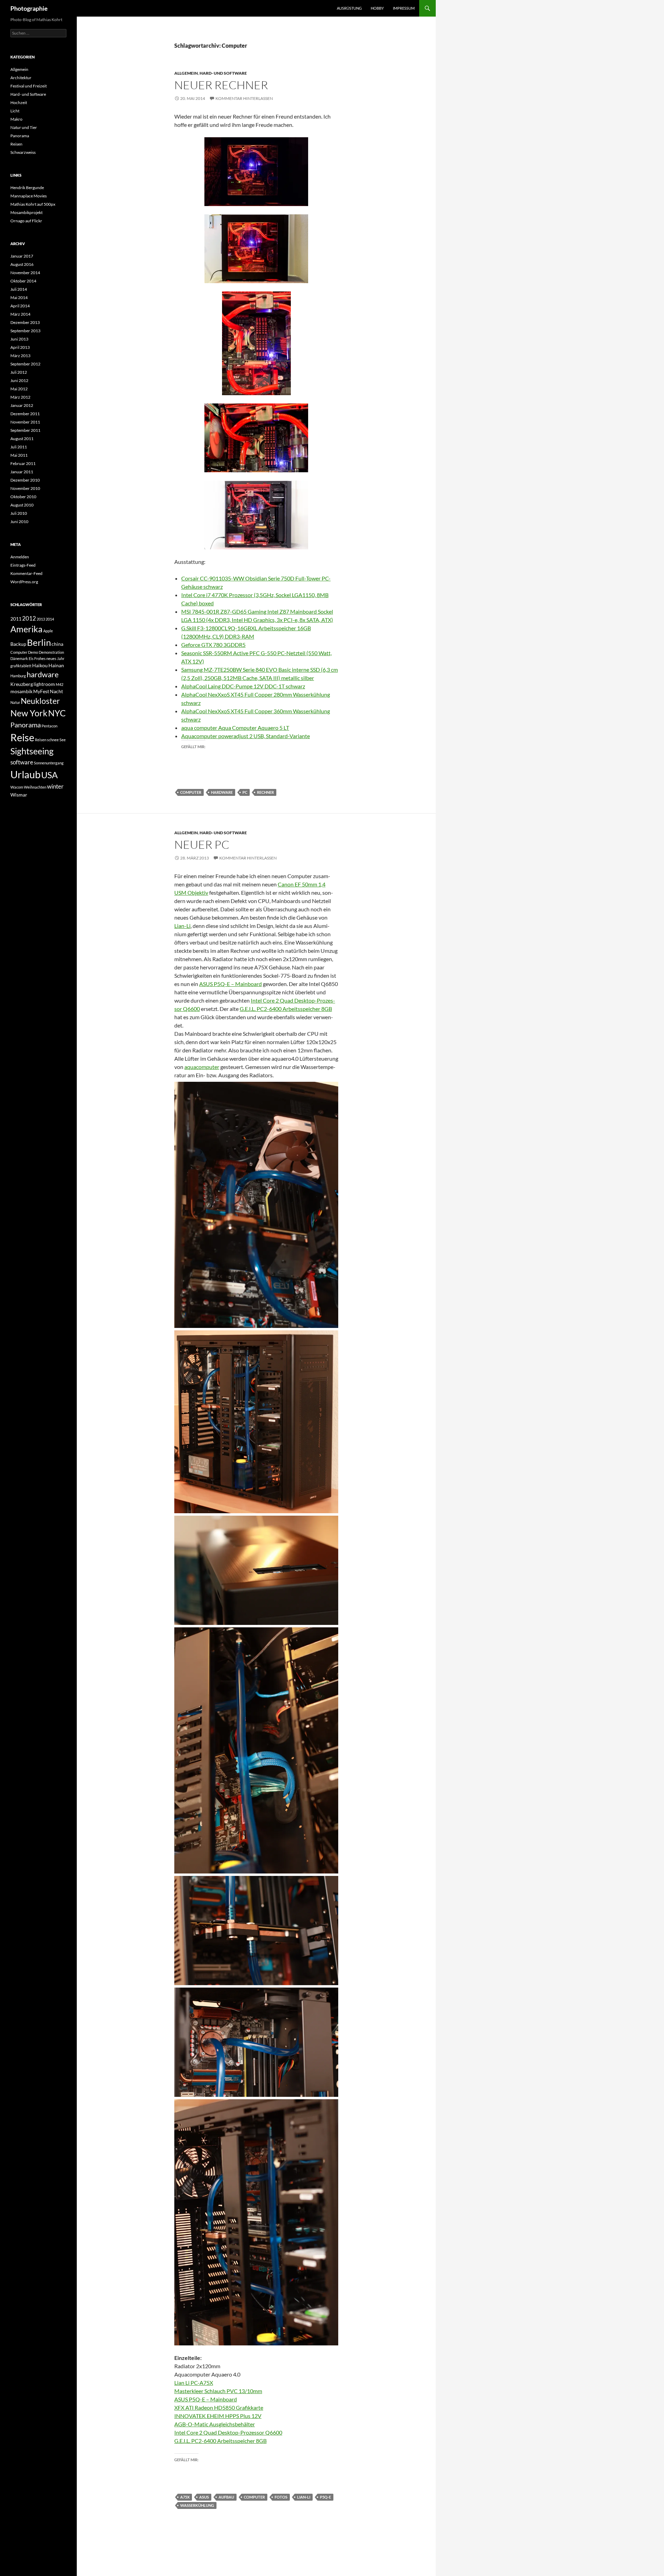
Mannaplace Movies (29, 196)
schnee (53, 740)
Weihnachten (35, 787)
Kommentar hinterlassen (244, 98)
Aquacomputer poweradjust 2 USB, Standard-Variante (246, 736)
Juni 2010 (19, 522)
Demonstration (51, 652)
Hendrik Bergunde (27, 188)
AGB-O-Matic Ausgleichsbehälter (215, 2424)
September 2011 (25, 430)
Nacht (56, 691)
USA (49, 775)
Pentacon (49, 726)
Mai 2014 (19, 297)
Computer (191, 792)
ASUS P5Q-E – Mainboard (230, 984)
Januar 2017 (22, 256)
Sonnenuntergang (49, 763)
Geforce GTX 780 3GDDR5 (213, 645)
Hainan (56, 665)
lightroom (44, 684)
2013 (41, 619)
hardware (222, 792)
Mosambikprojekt (26, 212)
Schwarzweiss (23, 152)
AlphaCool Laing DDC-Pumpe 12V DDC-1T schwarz (243, 686)
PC (245, 792)
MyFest (41, 691)
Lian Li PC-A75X (194, 2383)
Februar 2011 (23, 463)
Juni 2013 (19, 339)
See (63, 740)
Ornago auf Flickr (26, 221)
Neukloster (40, 701)
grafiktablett (21, 666)
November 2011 (25, 422)
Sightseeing (32, 751)
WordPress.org (24, 582)
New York (29, 713)
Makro (16, 119)
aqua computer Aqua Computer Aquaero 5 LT (235, 728)
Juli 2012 (19, 372)
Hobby (377, 8)
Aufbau (226, 2497)
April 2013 (20, 347)
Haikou (40, 665)
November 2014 (25, 273)
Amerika (26, 629)
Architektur (21, 78)
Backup (18, 644)
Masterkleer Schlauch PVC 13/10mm (218, 2391)
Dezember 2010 (25, 480)
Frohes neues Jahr (49, 658)
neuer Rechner (221, 85)
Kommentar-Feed (26, 573)
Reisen (16, 144)
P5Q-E (325, 2497)
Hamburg (18, 676)
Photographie (29, 8)
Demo (33, 652)
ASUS (204, 2497)
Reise (22, 737)
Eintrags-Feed (23, 565)
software (22, 762)
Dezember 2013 (25, 322)
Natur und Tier (24, 127)
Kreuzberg (22, 684)
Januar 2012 (22, 405)
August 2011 (22, 439)
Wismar (19, 795)
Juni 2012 (19, 380)
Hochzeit (19, 103)
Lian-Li (182, 926)
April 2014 (20, 306)
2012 (29, 618)
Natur (15, 702)
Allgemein (186, 73)
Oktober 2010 (23, 497)
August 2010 (22, 505)
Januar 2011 (22, 472)
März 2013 (20, 356)
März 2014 (20, 314)
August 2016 (22, 264)
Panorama (20, 136)
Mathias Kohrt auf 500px (33, 204)
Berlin (39, 642)
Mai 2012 (19, 389)
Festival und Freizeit (29, 86)
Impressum (404, 8)
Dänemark (19, 658)
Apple (48, 631)
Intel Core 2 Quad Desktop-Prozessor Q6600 (228, 2432)
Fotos (281, 2497)
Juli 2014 (19, 289)
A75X (185, 2497)
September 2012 (25, 364)
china (57, 644)
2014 (50, 619)
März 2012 (20, 397)
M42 (59, 684)
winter (55, 786)
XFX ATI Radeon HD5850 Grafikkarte (219, 2407)
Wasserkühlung (197, 2505)
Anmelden (20, 557)
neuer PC (202, 844)
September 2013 (25, 331)
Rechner (265, 792)
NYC (57, 713)
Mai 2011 (19, 455)
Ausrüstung (349, 8)
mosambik (21, 691)
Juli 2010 (19, 513)
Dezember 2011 (25, 414)
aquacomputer (202, 1067)
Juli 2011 (19, 447)
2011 (16, 619)
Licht (15, 111)
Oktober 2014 (23, 281)
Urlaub (25, 774)
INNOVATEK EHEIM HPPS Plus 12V (218, 2416)
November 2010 (25, 488)
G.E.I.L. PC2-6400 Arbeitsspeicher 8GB (286, 1009)
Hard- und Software (223, 73)
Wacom (17, 787)
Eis (31, 658)
